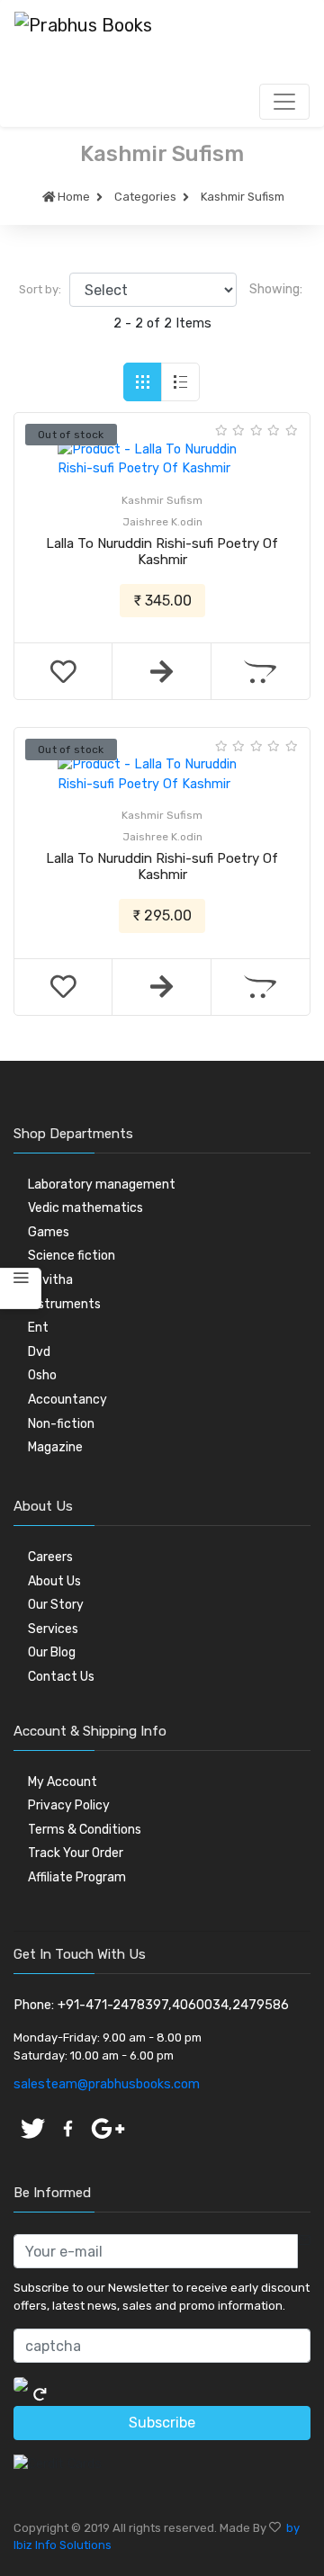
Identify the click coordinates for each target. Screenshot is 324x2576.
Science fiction (72, 1256)
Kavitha (50, 1280)
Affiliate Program (77, 1877)
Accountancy (67, 1400)
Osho (42, 1375)
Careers (50, 1557)
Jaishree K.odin (162, 522)
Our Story (56, 1605)
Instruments (64, 1304)
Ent (38, 1328)
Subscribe (162, 2423)
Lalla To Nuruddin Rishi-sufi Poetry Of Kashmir (162, 552)
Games (49, 1232)
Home (72, 197)
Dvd (39, 1352)
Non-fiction (61, 1424)
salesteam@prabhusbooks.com (107, 2084)
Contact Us (61, 1677)
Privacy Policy (69, 1805)
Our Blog (52, 1652)
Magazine (55, 1447)
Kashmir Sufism (243, 197)
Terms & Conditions (85, 1830)
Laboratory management (102, 1185)
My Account (63, 1782)
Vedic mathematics (85, 1208)
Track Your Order (76, 1853)
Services (53, 1629)
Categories (145, 197)
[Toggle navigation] (284, 102)
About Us (54, 1581)
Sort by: (40, 289)
